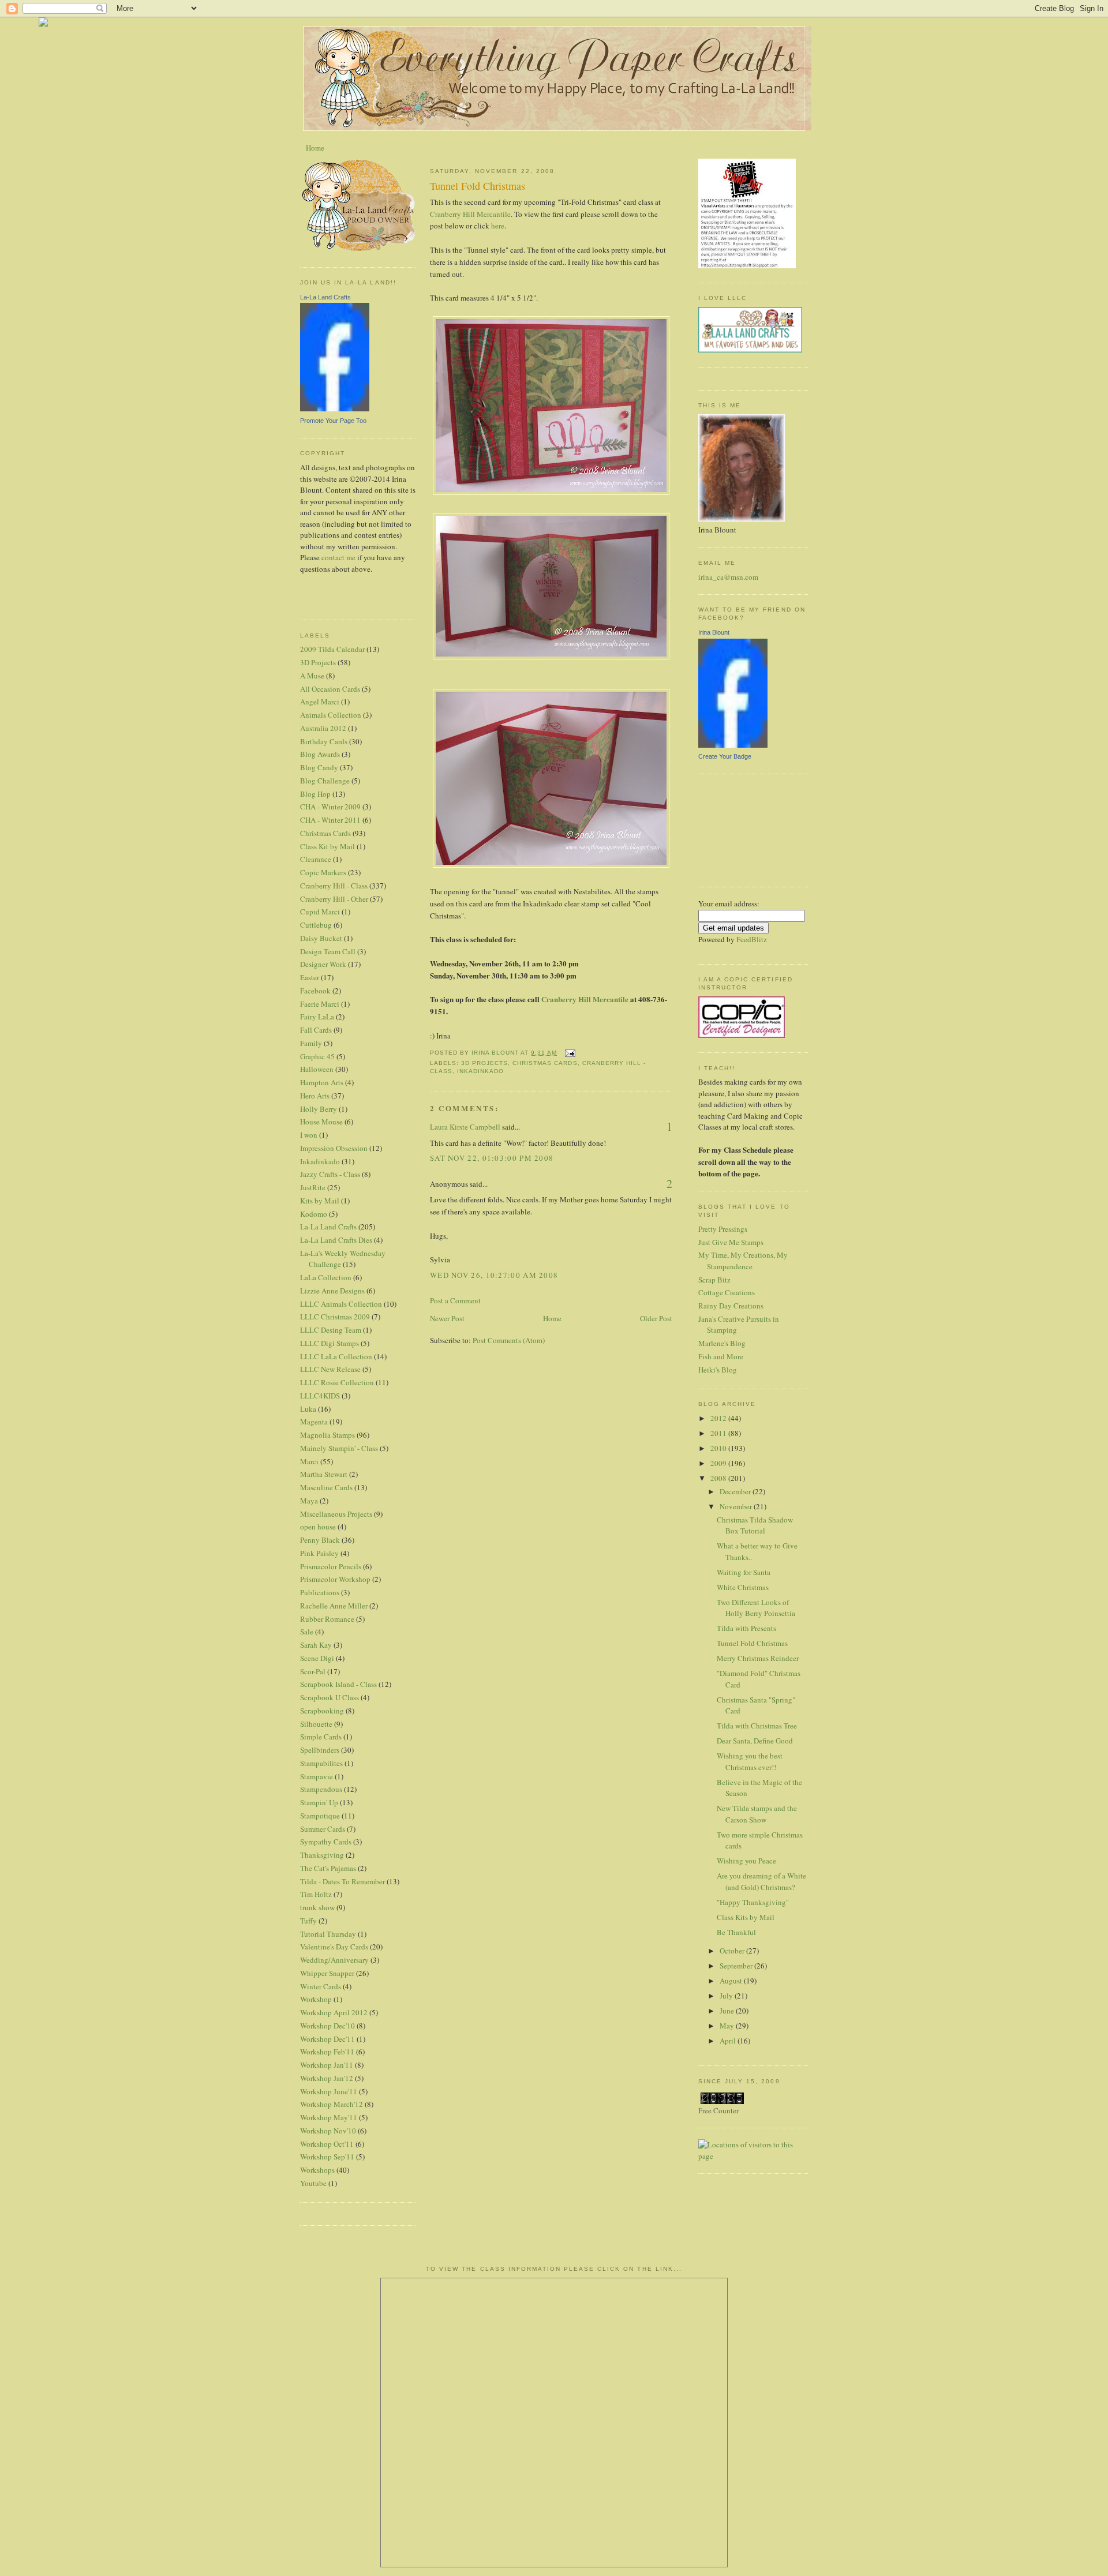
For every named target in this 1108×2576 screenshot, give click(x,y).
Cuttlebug (316, 925)
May (728, 2026)
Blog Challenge (325, 781)
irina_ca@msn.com (728, 577)
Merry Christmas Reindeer (758, 1658)
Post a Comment (455, 1300)
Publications (320, 1592)
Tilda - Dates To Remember (342, 1881)
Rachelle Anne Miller (334, 1606)
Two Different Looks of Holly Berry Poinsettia (756, 1608)
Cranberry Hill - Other (334, 899)
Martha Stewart (324, 1474)
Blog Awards (320, 754)
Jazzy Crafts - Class (330, 1174)
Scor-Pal (313, 1671)
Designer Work (323, 964)
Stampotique (320, 1816)
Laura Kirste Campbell (465, 1127)
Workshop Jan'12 (327, 2078)
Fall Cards (316, 1030)
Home (315, 148)
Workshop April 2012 (334, 2012)
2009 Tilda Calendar (332, 649)
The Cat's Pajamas (328, 1868)
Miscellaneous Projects (336, 1514)
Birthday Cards (324, 741)
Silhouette (316, 1724)
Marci (309, 1461)
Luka (308, 1409)
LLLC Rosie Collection (337, 1382)
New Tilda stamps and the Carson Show (757, 1814)
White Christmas (743, 1587)
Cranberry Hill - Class (334, 886)
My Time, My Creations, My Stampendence (743, 1261)
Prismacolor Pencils (331, 1566)
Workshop (316, 1999)
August (732, 1981)
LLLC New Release (330, 1369)
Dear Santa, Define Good (755, 1741)
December (736, 1491)
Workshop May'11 (329, 2117)
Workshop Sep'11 (327, 2157)
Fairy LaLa (317, 1017)
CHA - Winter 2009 (330, 807)
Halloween (317, 1069)
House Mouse (321, 1122)
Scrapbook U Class (330, 1697)
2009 (719, 1463)
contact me (338, 557)
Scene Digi (317, 1658)
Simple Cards (321, 1737)
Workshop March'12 (332, 2104)
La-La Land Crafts (325, 297)
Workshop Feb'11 (327, 2052)
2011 (719, 1433)
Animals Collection (331, 715)
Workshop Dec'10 (327, 2026)
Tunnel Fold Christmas (752, 1643)
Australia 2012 (323, 728)
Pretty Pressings (723, 1229)
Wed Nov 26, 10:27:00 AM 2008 (494, 1275)
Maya (309, 1501)
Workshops (317, 2170)
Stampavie (317, 1776)
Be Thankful (736, 1932)
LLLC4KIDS (320, 1396)
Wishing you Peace (746, 1861)
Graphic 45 (317, 1056)
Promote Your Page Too (333, 421)
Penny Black (320, 1540)
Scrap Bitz (714, 1280)
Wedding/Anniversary (334, 1960)
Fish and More (721, 1356)
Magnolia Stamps (327, 1435)
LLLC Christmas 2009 (335, 1317)
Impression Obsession (334, 1148)
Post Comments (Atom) (509, 1340)
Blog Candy (319, 767)
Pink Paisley (319, 1553)
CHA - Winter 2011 (330, 820)
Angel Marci (320, 702)
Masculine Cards (326, 1487)
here (498, 226)
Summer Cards (323, 1829)
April (729, 2041)
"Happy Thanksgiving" (753, 1902)
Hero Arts (315, 1096)
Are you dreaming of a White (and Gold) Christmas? (761, 1881)
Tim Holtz (316, 1894)
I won (309, 1135)
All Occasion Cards (330, 689)
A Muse (312, 676)
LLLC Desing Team (331, 1330)
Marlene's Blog (722, 1343)
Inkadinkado (320, 1161)
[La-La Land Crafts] (335, 408)
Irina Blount (714, 632)
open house (318, 1527)
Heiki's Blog (718, 1370)
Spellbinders (320, 1750)
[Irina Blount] (733, 745)
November (737, 1506)
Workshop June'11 (329, 2091)
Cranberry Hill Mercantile (470, 214)
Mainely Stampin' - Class (339, 1448)
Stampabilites (321, 1763)
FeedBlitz (752, 939)
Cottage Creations (727, 1292)
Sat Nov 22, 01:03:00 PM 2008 (492, 1158)
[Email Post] (570, 1053)
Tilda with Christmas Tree (757, 1726)
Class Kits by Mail (746, 1917)
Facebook (315, 991)
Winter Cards (321, 1986)
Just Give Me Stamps (731, 1242)
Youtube (313, 2183)
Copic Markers (323, 872)
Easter (310, 977)
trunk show (317, 1907)
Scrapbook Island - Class (338, 1684)
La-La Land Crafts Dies (336, 1240)
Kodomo (314, 1214)
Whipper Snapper (327, 1973)
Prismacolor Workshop (335, 1579)
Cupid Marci (320, 912)
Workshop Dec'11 (327, 2039)
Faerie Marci (320, 1004)
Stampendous (321, 1789)
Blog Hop (315, 794)
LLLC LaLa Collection (336, 1356)
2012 (719, 1418)
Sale (307, 1632)
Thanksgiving (322, 1855)
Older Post (656, 1318)
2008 (719, 1478)
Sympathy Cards (326, 1842)
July (727, 1996)
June (728, 2011)
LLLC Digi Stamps (330, 1343)
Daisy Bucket (321, 938)
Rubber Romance (327, 1619)
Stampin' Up (319, 1802)
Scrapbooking (322, 1711)
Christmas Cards (325, 833)
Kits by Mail (320, 1201)
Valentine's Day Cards (334, 1947)
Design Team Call (328, 951)
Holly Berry (319, 1109)
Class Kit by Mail (327, 846)
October (733, 1951)
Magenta (314, 1422)
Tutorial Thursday (328, 1934)
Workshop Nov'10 (328, 2131)
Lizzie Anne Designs (332, 1291)
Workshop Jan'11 (327, 2065)
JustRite (313, 1187)
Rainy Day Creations (731, 1306)
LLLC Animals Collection (341, 1304)
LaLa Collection (326, 1277)
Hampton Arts (322, 1082)
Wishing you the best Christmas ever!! (750, 1761)
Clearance (316, 859)
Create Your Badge (725, 756)
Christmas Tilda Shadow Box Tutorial (755, 1525)
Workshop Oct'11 (327, 2144)
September (737, 1966)
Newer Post (447, 1318)
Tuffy (308, 1921)
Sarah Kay (316, 1645)
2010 (719, 1448)
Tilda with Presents (746, 1628)
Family (311, 1043)
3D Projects (318, 662)
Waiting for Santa (744, 1572)
